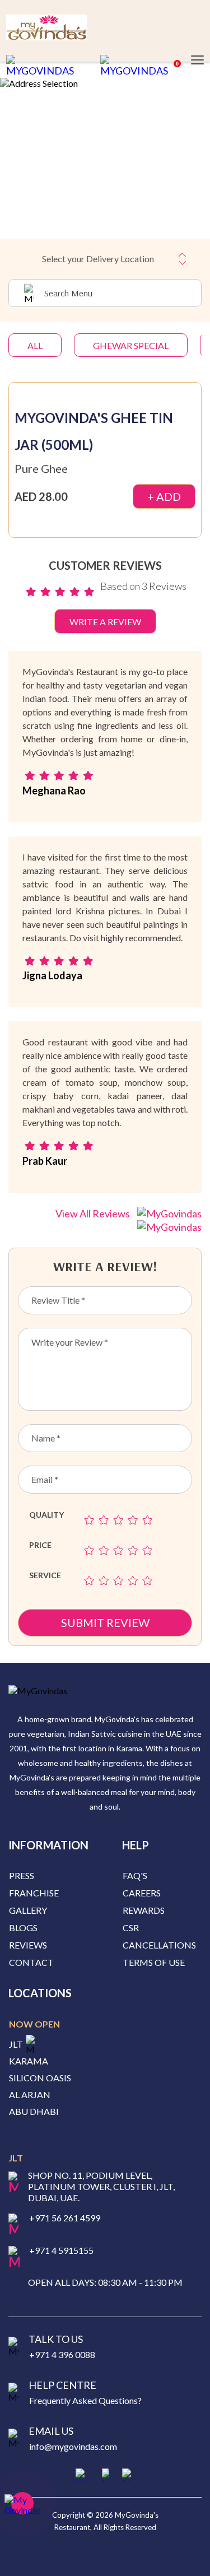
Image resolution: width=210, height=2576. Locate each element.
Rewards (144, 1910)
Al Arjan (30, 2095)
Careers (142, 1893)
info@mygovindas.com (73, 2446)
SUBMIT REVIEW (105, 1622)
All (35, 345)
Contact (31, 1962)
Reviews (28, 1945)
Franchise (34, 1893)
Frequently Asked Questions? (85, 2400)
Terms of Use (154, 1962)
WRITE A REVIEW (105, 622)
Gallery (28, 1910)
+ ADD (164, 496)
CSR (131, 1928)
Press (22, 1875)
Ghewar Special (131, 345)
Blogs (23, 1928)
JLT (16, 2044)
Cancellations (159, 1945)
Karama (29, 2061)
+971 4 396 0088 (62, 2354)
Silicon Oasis (40, 2078)
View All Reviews (94, 1213)
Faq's (135, 1875)
